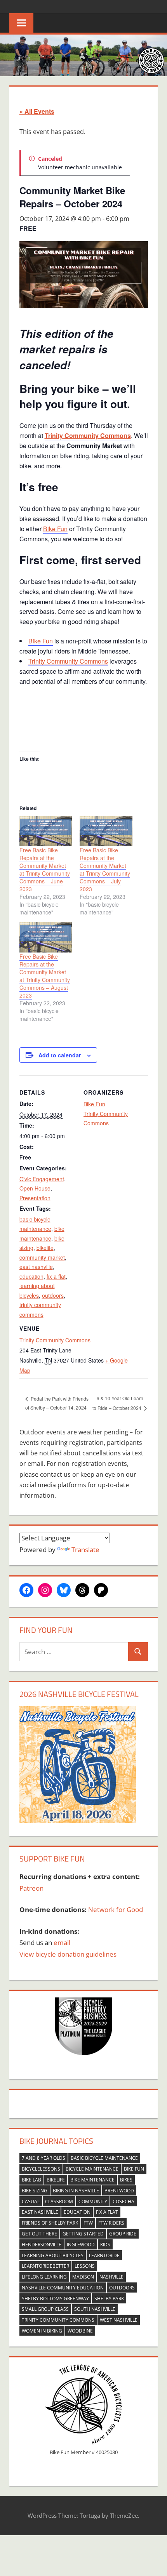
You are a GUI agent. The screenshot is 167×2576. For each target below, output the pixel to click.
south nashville (95, 2309)
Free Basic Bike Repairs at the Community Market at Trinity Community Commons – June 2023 (45, 869)
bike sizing (35, 2191)
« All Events (37, 111)
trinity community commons (58, 2320)
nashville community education (63, 2288)
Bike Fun (55, 529)
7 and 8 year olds (43, 2158)
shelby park (109, 2299)
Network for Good (116, 1909)
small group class (45, 2309)
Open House (35, 1188)
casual (31, 2201)
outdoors (53, 1295)
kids (105, 2245)
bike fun (134, 2169)
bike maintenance (92, 2180)
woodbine (80, 2331)
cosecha (124, 2201)
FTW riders (111, 2223)
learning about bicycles (53, 2255)
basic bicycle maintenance (104, 2158)
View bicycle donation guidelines (68, 1954)
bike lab (31, 2180)
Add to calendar (60, 1055)
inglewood (81, 2245)
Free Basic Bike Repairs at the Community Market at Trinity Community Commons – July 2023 (105, 869)
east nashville (36, 1267)
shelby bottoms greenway (55, 2299)
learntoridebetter (45, 2266)
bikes (126, 2180)
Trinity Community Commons (68, 661)
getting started (83, 2234)
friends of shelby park (50, 2223)
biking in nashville (76, 2191)
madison (83, 2277)
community (93, 2201)
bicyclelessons (41, 2169)
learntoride (104, 2255)
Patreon (31, 1888)
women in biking (42, 2331)
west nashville (119, 2320)
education (31, 1276)
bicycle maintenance (92, 2169)
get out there (39, 2234)
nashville (111, 2277)
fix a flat (56, 1276)
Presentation (35, 1198)
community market (42, 1257)
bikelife (45, 1248)
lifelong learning (44, 2277)
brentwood (119, 2191)
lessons (85, 2266)
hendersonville (42, 2245)
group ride (123, 2234)
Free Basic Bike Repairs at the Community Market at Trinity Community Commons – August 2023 (45, 976)
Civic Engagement (42, 1179)
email (62, 1942)
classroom (59, 2201)
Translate (85, 1550)
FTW (88, 2223)
